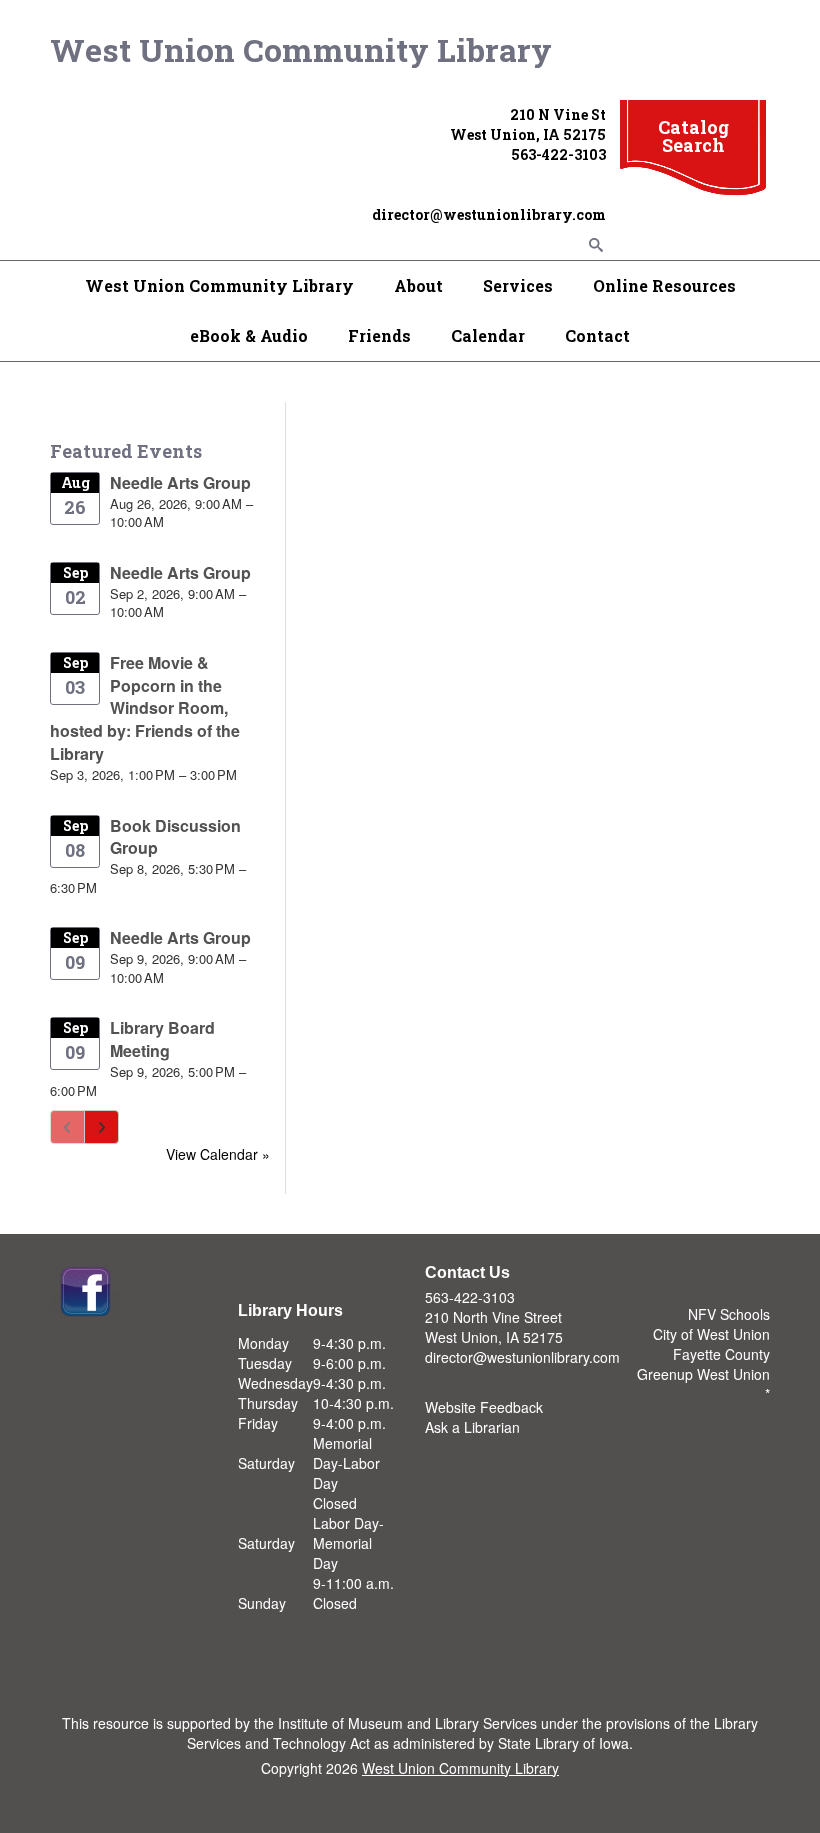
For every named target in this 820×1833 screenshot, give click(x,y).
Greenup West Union (703, 1374)
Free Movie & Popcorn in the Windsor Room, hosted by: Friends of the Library (145, 708)
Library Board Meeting (162, 1039)
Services (518, 285)
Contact (597, 335)
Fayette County (721, 1354)
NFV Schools (729, 1314)
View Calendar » (218, 1154)
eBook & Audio (249, 335)
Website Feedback (484, 1407)
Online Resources (664, 285)
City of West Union (711, 1334)
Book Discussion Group (175, 837)
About (418, 285)
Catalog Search (693, 136)
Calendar (488, 335)
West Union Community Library (301, 49)
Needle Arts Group (180, 482)
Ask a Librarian (472, 1427)
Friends (379, 335)
